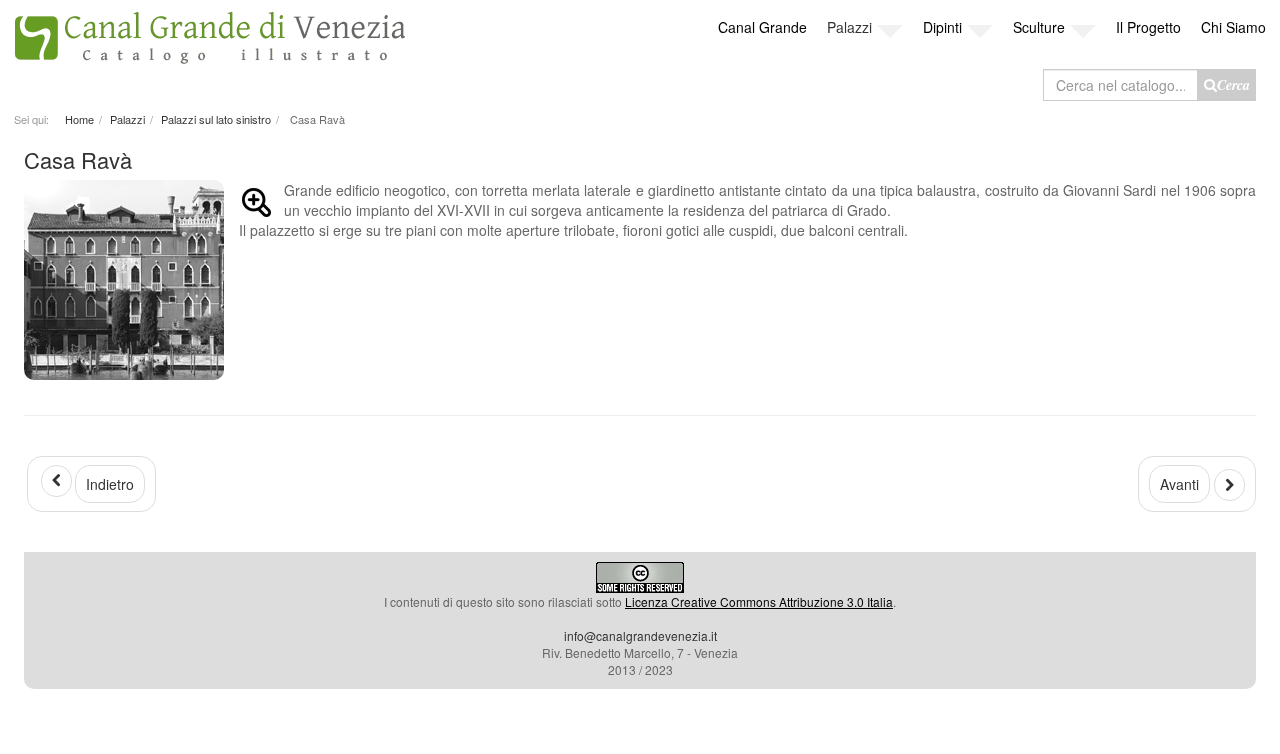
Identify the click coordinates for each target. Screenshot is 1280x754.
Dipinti (942, 27)
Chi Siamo (1233, 27)
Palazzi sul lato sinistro (216, 119)
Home (79, 119)
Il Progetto (1148, 27)
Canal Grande (762, 27)
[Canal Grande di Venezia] (209, 32)
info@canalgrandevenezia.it (640, 635)
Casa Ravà (78, 159)
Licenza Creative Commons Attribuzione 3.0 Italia (759, 601)
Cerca (1233, 85)
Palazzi (849, 27)
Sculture (1039, 27)
